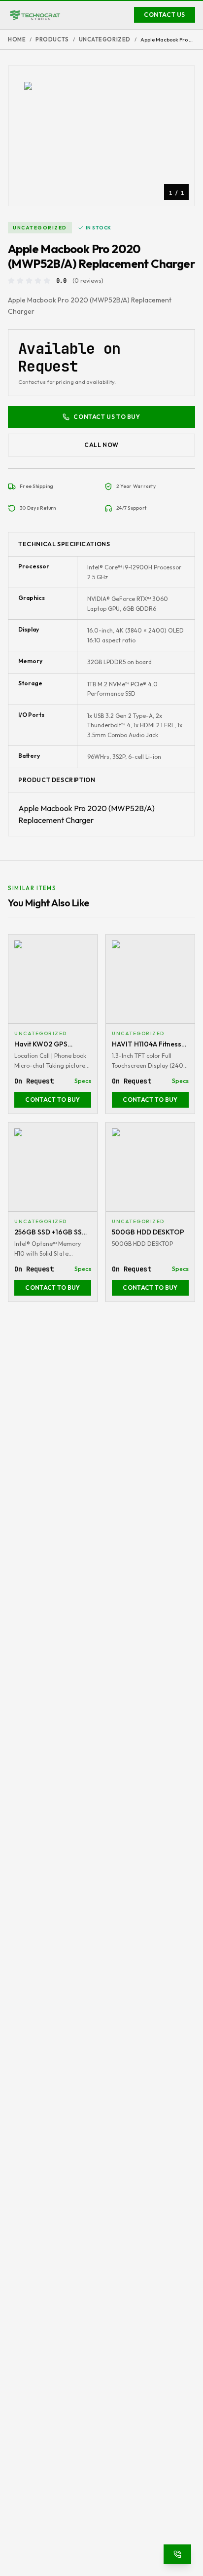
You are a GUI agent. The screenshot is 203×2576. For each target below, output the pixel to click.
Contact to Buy (52, 1100)
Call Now (101, 445)
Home (17, 39)
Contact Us (165, 15)
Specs (83, 1081)
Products (52, 39)
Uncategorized (105, 39)
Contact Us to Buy (107, 417)
